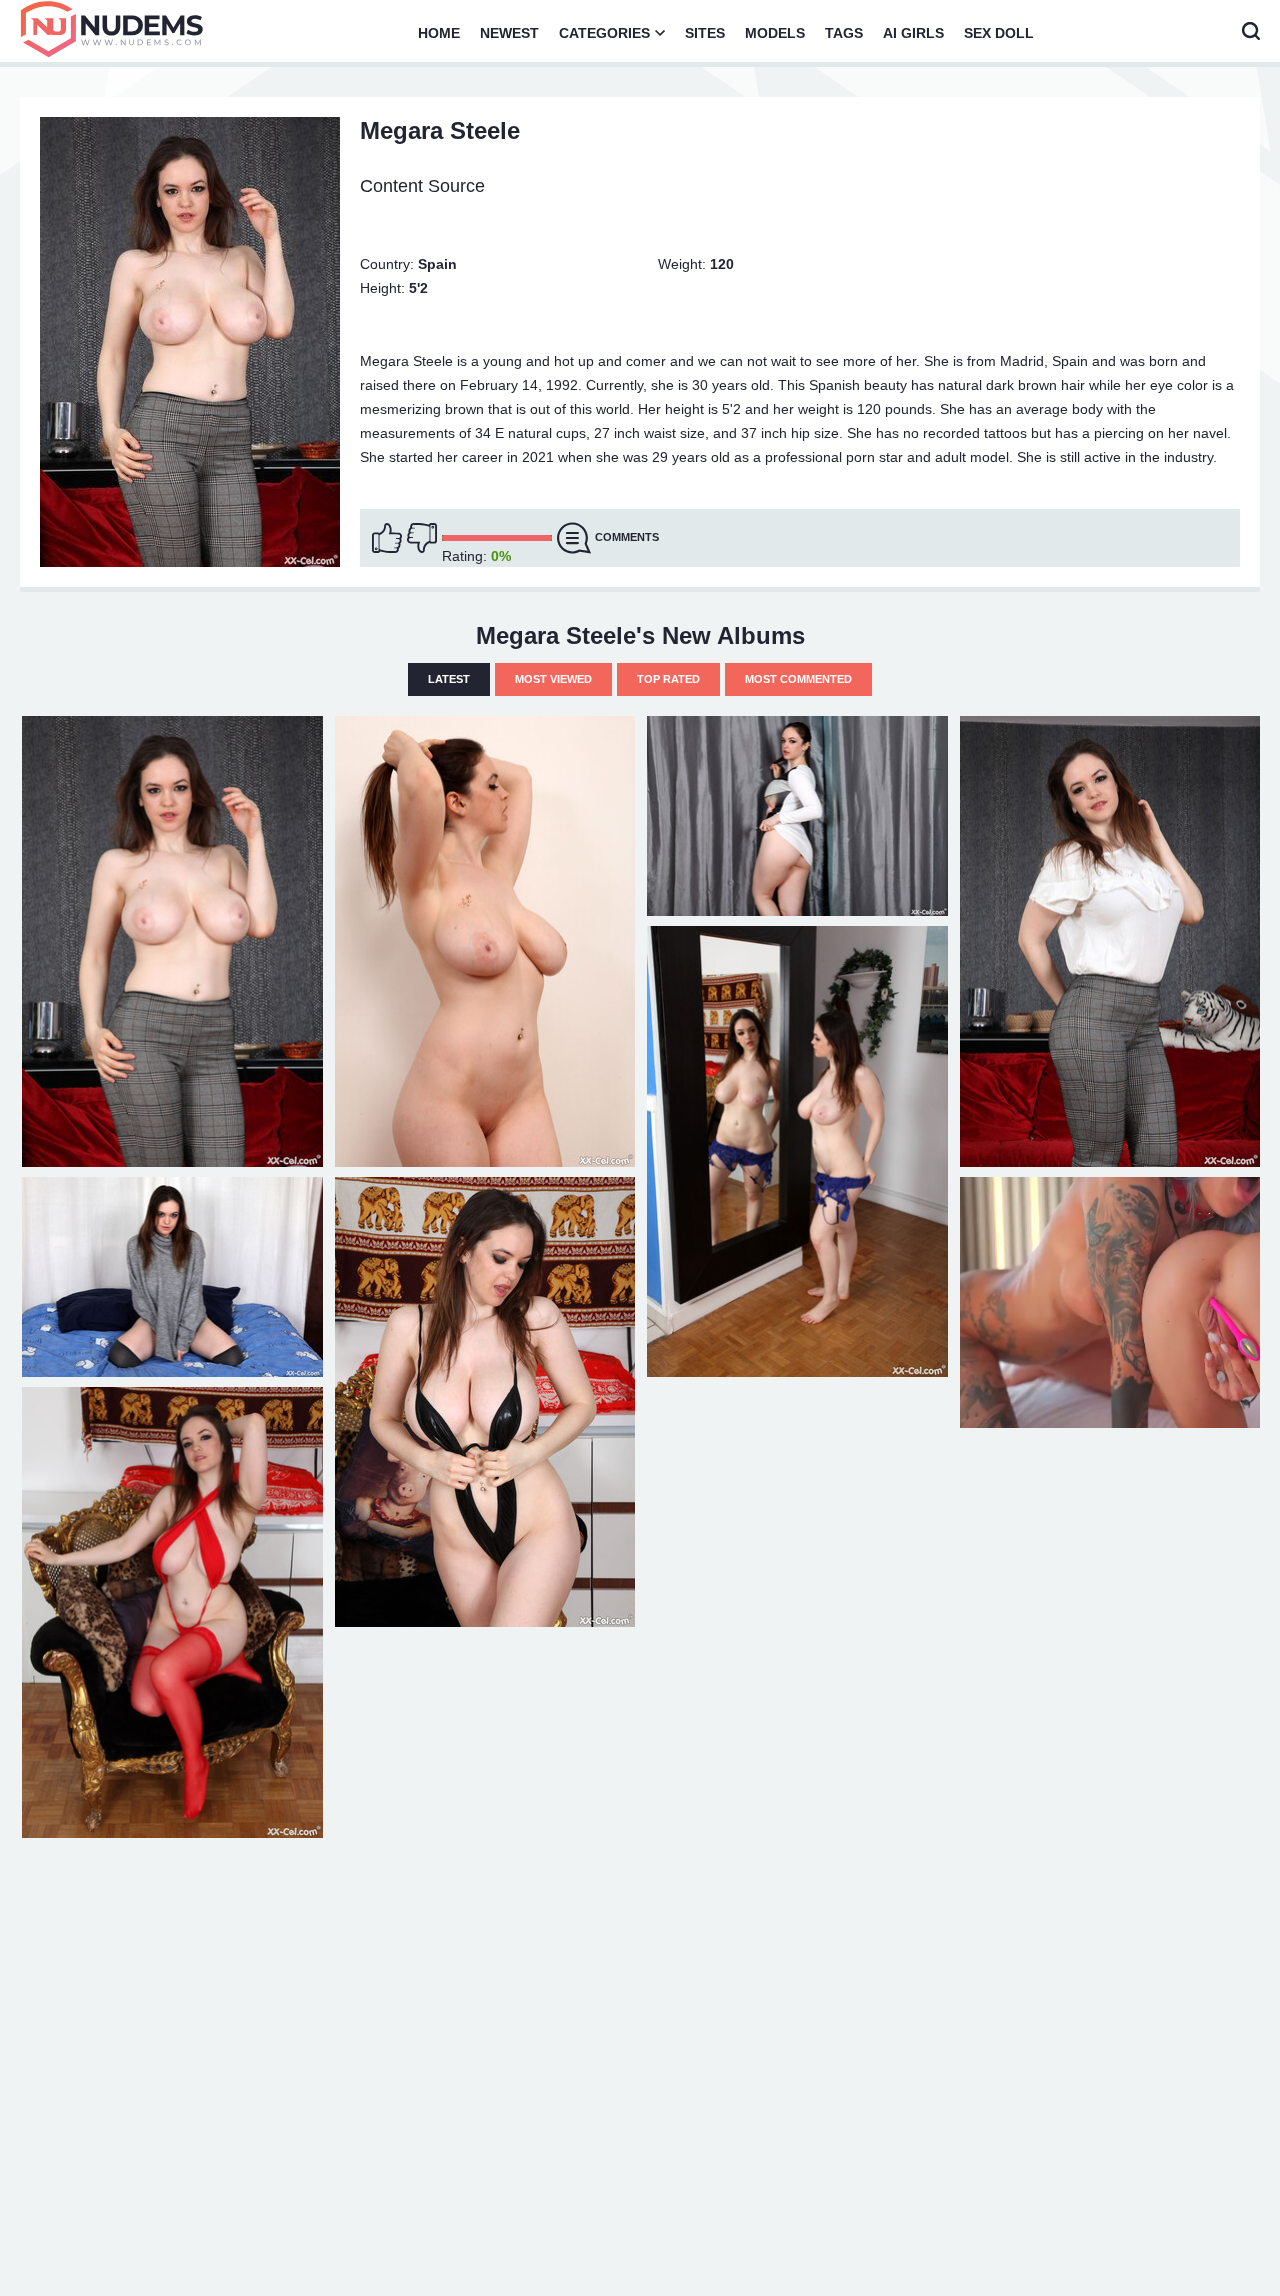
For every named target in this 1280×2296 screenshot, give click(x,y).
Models (775, 33)
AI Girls (913, 33)
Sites (705, 33)
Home (439, 33)
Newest (509, 33)
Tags (844, 33)
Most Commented (798, 679)
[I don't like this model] (422, 538)
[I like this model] (387, 538)
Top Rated (668, 679)
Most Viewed (553, 679)
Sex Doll (999, 33)
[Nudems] (112, 29)
